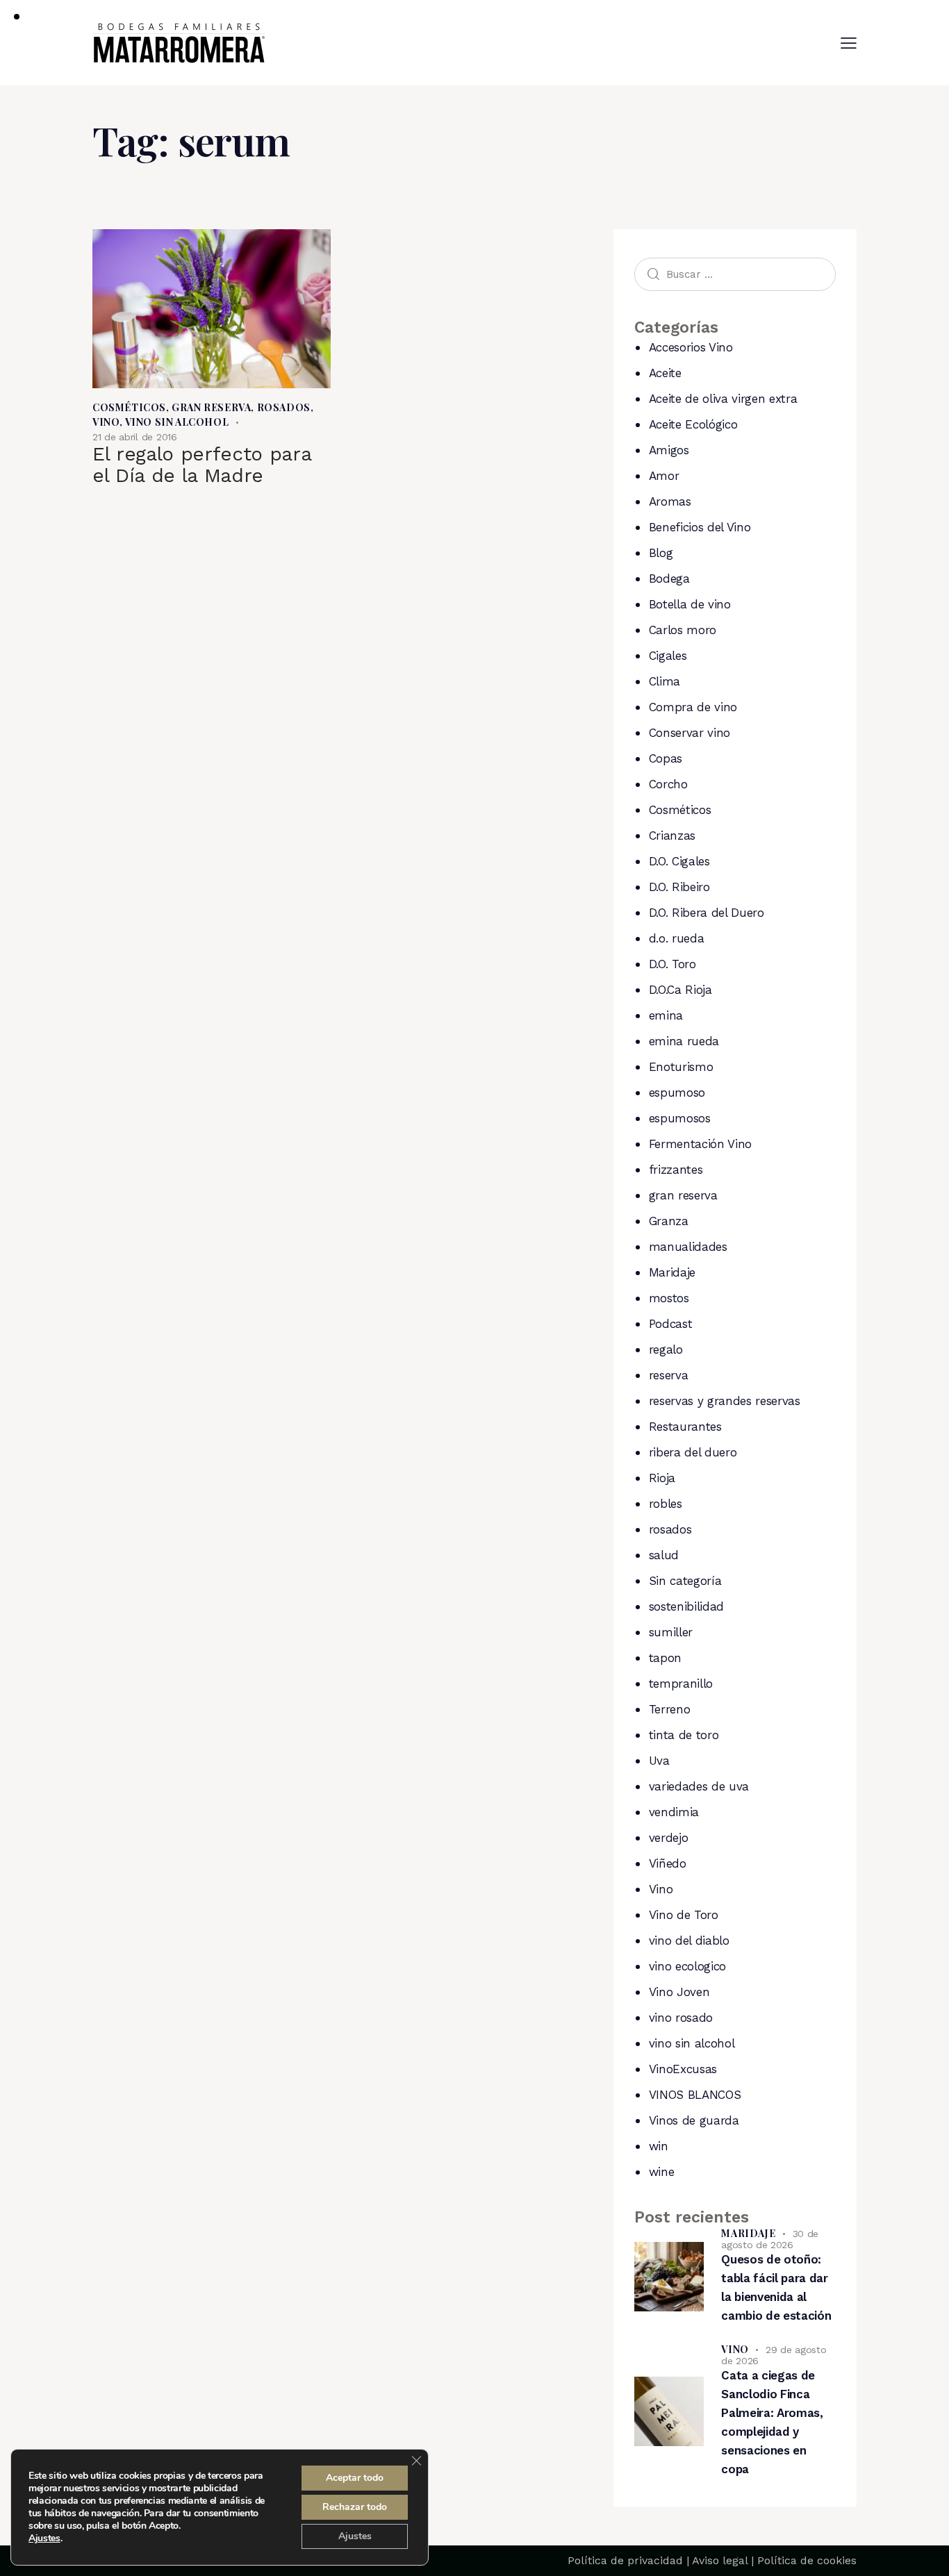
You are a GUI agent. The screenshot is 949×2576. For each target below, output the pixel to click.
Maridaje (672, 1272)
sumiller (671, 1632)
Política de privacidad (625, 2560)
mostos (669, 1298)
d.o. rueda (677, 938)
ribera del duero (693, 1452)
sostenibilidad (686, 1606)
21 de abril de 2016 (135, 437)
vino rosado (681, 2018)
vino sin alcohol (177, 422)
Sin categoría (685, 1581)
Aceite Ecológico (693, 424)
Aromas (670, 501)
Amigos (669, 450)
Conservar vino (690, 733)
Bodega (669, 579)
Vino (106, 422)
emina (666, 1015)
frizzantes (676, 1170)
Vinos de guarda (694, 2120)
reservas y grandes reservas (725, 1401)
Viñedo (668, 1863)
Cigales (668, 656)
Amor (664, 476)
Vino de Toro (684, 1915)
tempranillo (681, 1684)
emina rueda (684, 1041)
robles (666, 1504)
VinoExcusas (683, 2069)
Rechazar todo (355, 2507)
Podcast (671, 1324)
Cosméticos (129, 407)
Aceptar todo (355, 2478)
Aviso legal (720, 2560)
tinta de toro (684, 1735)
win (659, 2146)
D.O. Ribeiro (679, 887)
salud (664, 1555)
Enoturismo (681, 1067)
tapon (665, 1658)
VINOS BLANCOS (695, 2095)
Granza (669, 1221)
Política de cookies (807, 2560)
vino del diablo (689, 1941)
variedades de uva (699, 1786)
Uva (659, 1761)
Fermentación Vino (700, 1144)
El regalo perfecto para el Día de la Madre (201, 465)
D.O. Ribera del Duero (707, 913)
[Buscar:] (735, 274)
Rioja (662, 1478)
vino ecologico (687, 1966)
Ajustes (44, 2538)
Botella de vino (690, 604)
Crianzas (672, 836)
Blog (661, 553)
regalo (666, 1349)
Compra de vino (693, 707)
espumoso (677, 1092)
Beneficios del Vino (700, 527)
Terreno (670, 1709)
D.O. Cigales (679, 861)
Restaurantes (685, 1427)
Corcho (668, 784)
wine (662, 2172)
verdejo (669, 1838)
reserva (669, 1375)
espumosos (680, 1118)
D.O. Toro (672, 964)
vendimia (674, 1812)
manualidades (688, 1247)
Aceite (665, 373)
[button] (849, 43)
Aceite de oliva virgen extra (723, 399)
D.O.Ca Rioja (680, 990)
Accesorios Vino (691, 347)
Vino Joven (679, 1992)
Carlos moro (683, 630)
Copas (666, 758)
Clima (665, 681)
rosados (284, 407)
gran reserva (211, 407)
